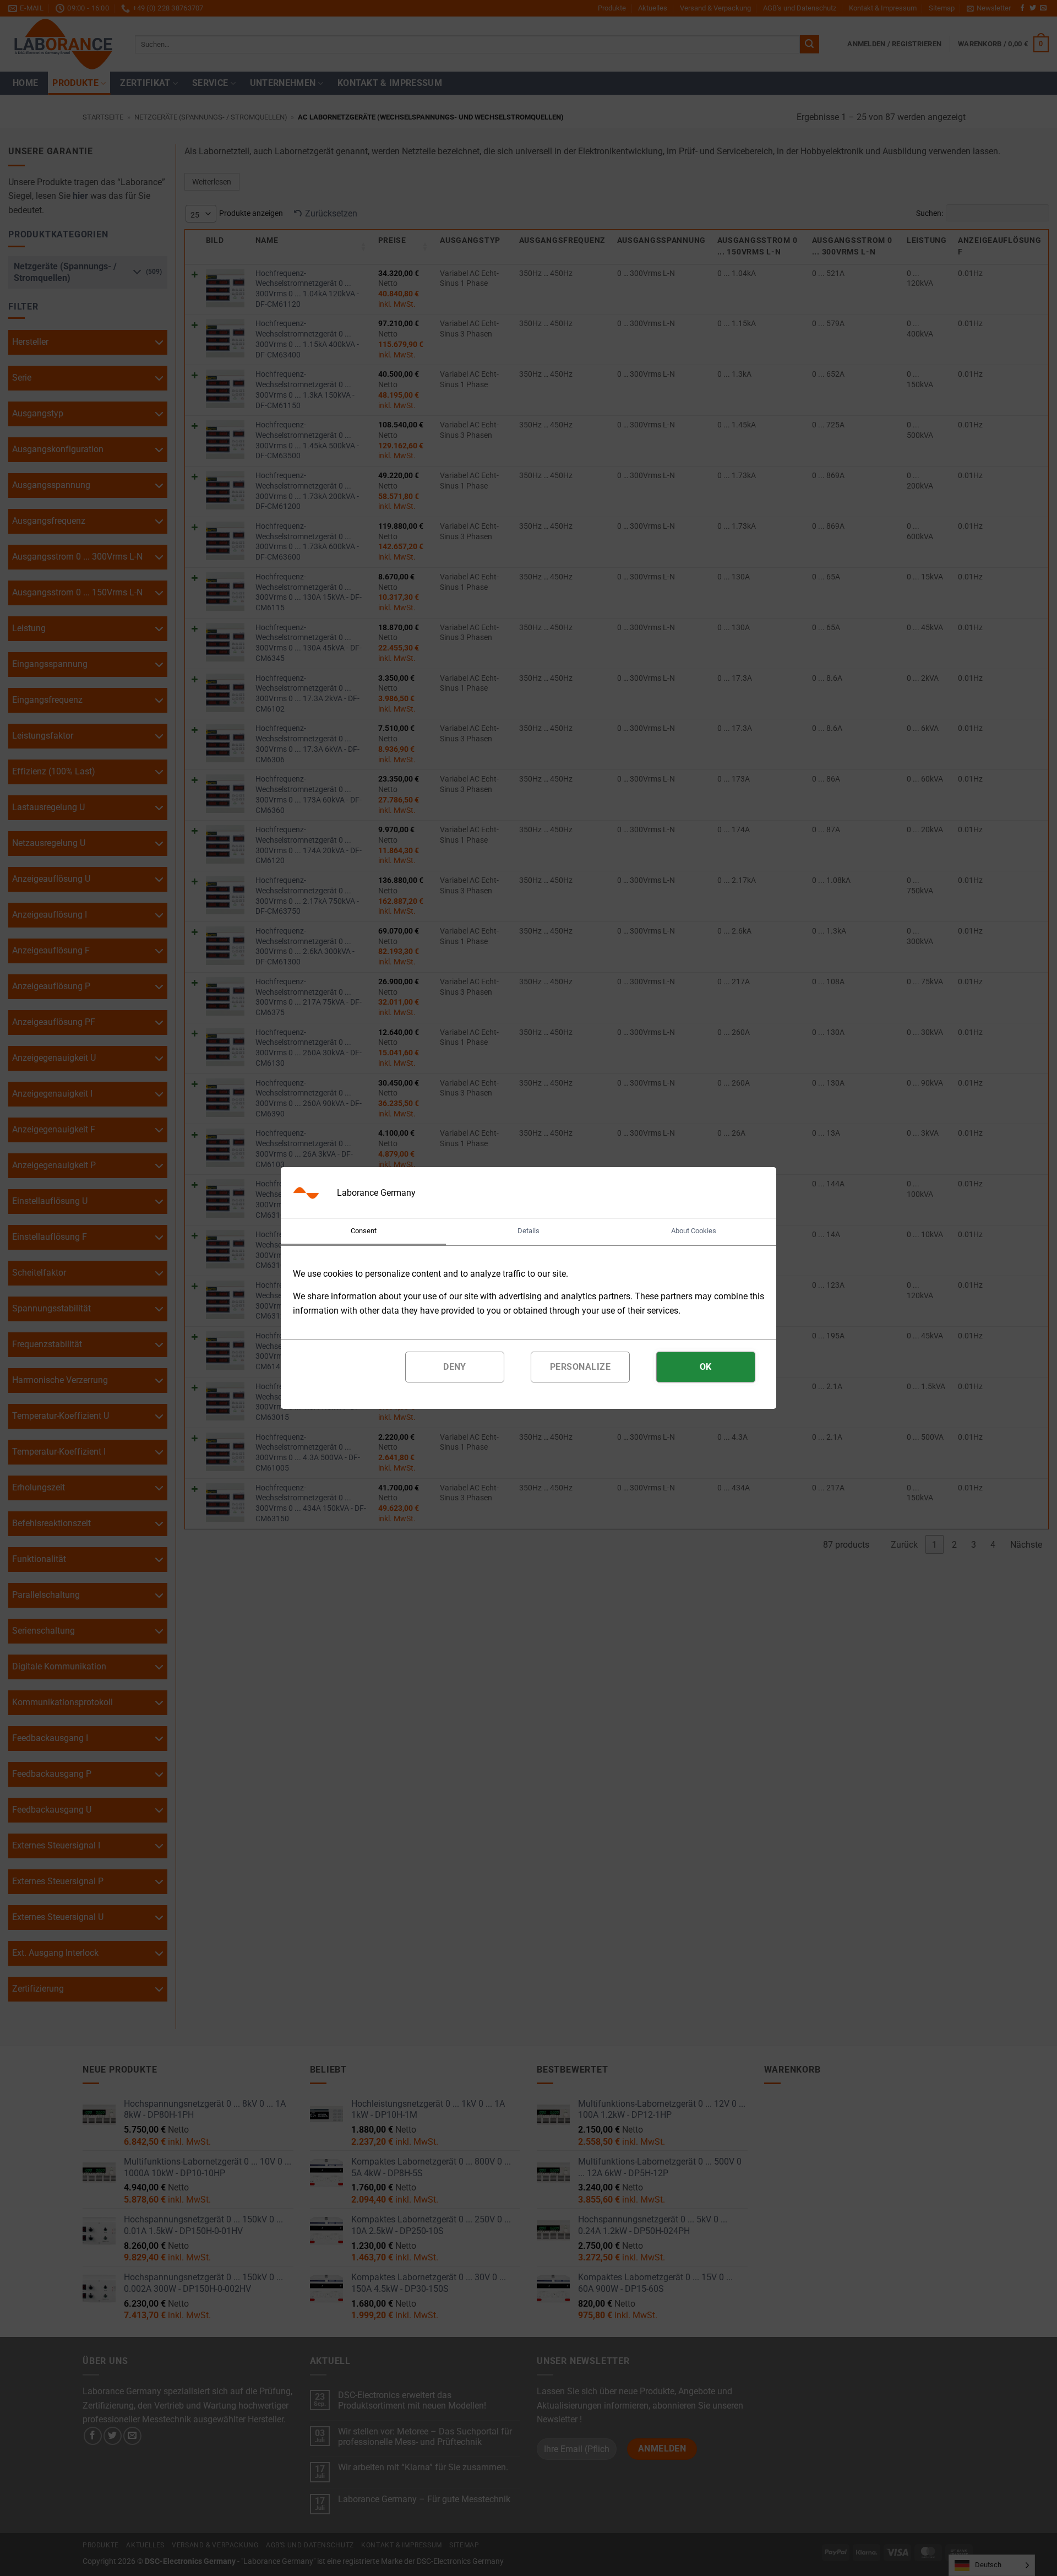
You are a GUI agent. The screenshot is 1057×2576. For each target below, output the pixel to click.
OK (706, 1367)
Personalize (580, 1367)
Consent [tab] (364, 1231)
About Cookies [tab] (694, 1231)
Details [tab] (528, 1231)
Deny (455, 1367)
